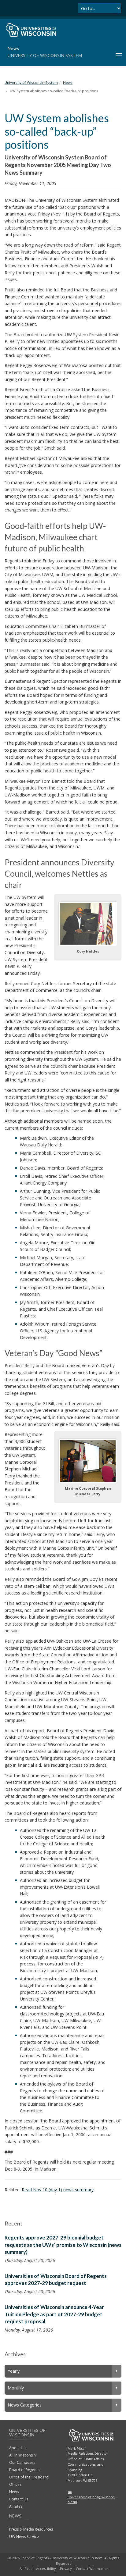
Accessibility (46, 2569)
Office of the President (29, 2477)
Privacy (66, 2569)
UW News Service (24, 2537)
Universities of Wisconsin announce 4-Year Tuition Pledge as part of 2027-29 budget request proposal (54, 2314)
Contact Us (19, 2499)
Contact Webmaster (92, 2569)
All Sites (16, 2506)
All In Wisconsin (22, 2455)
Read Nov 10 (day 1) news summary (58, 2190)
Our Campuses (22, 2462)
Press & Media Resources (31, 2529)
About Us (17, 2448)
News (14, 2492)
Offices (15, 2484)
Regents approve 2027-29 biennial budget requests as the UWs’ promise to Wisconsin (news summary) (63, 2245)
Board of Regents (24, 2470)
